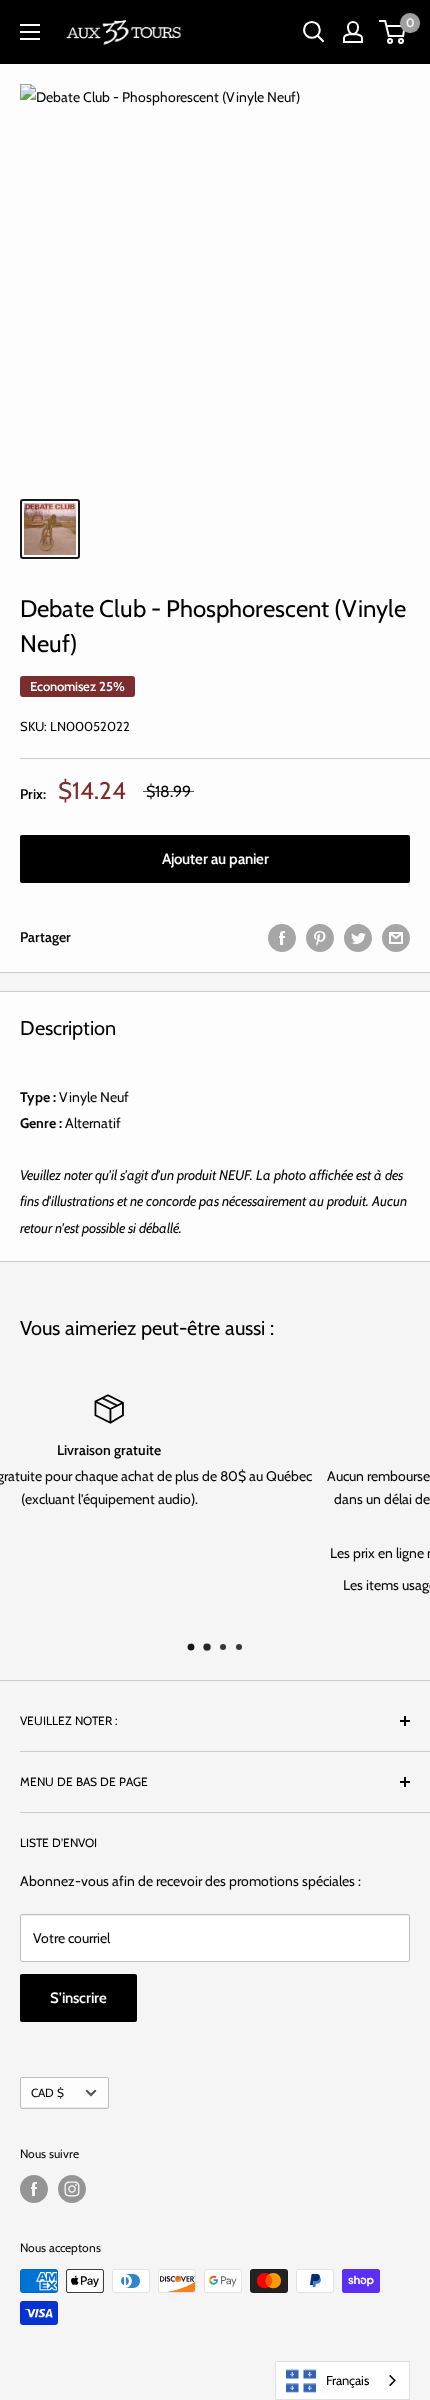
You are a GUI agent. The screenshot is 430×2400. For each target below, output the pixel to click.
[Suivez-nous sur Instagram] (72, 2189)
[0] (393, 32)
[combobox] (342, 2380)
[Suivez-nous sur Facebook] (34, 2189)
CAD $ (47, 2093)
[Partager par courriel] (396, 937)
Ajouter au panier (215, 859)
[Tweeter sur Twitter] (358, 937)
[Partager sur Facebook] (282, 937)
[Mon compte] (353, 32)
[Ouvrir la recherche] (314, 32)
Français (347, 2380)
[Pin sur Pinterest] (320, 937)
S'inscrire (78, 1998)
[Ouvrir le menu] (30, 32)
